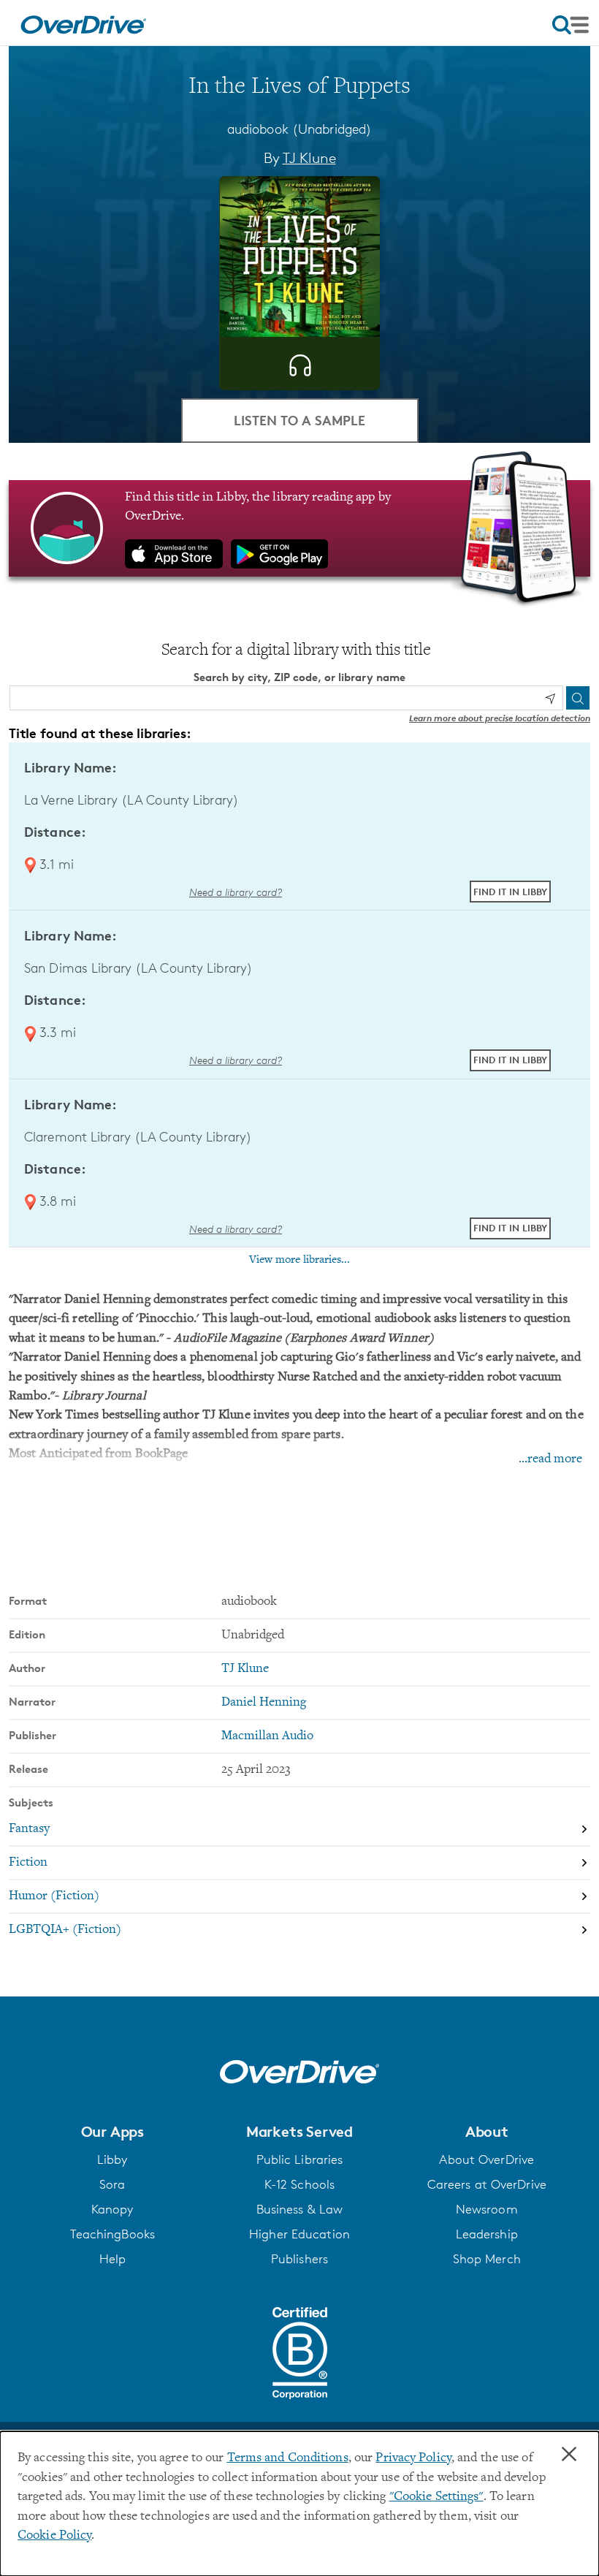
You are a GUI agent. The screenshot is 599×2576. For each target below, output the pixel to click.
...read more (550, 1459)
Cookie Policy (54, 2536)
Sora (112, 2184)
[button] (112, 2132)
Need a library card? (236, 892)
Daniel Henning (264, 1703)
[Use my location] (550, 699)
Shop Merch (487, 2259)
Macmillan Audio (267, 1736)
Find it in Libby (510, 892)
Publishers (299, 2259)
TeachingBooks (112, 2234)
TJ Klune (309, 158)
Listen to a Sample (299, 420)
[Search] (578, 698)
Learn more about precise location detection (500, 718)
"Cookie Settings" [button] (436, 2497)
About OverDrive (487, 2159)
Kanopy (112, 2209)
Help (112, 2259)
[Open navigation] (571, 25)
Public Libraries (300, 2159)
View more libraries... (299, 1260)
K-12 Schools (299, 2184)
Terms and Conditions (288, 2458)
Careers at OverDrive (487, 2184)
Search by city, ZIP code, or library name (299, 677)
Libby (112, 2159)
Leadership (487, 2234)
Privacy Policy (413, 2458)
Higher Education (299, 2234)
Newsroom (487, 2209)
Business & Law (300, 2209)
